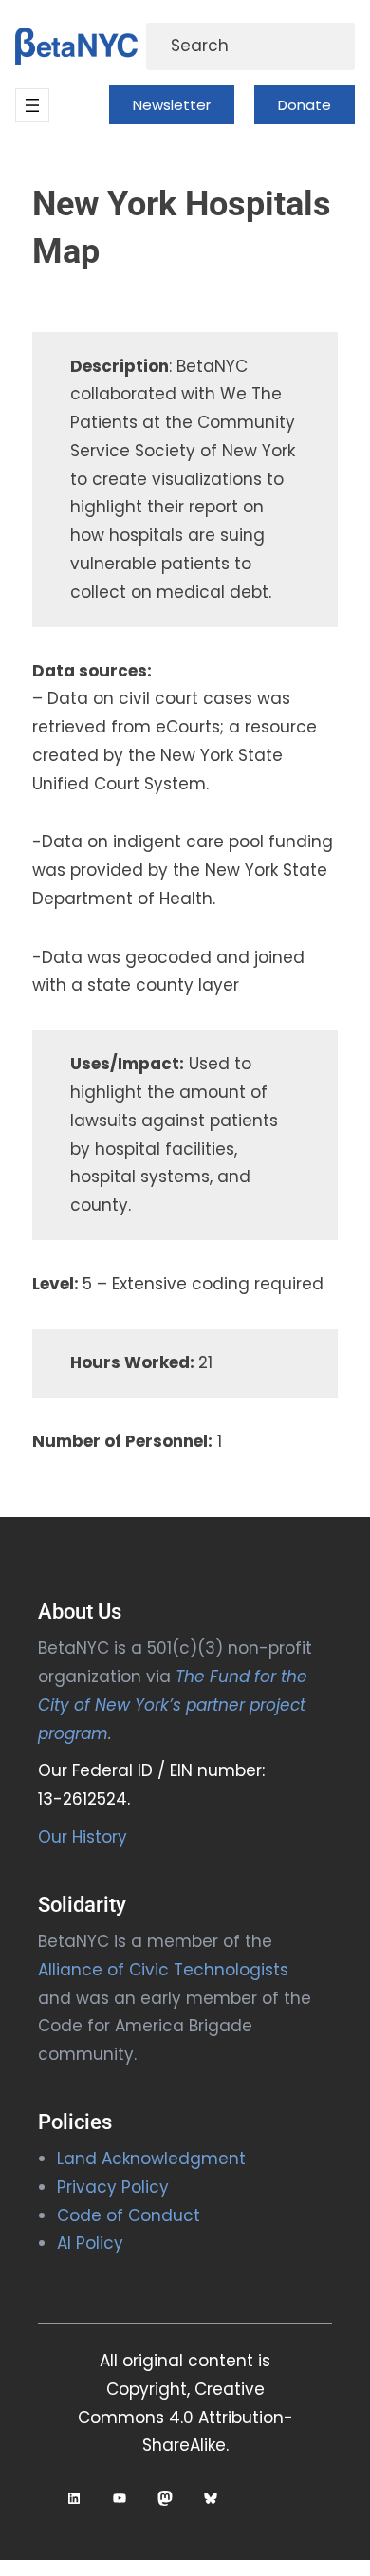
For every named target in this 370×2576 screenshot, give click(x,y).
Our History (83, 1837)
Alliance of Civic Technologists (163, 1970)
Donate (305, 105)
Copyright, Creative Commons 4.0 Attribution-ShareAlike (185, 2418)
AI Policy (90, 2243)
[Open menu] (32, 105)
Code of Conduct (129, 2215)
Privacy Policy (113, 2187)
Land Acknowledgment (151, 2159)
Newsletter (172, 105)
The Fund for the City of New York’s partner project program (173, 1705)
